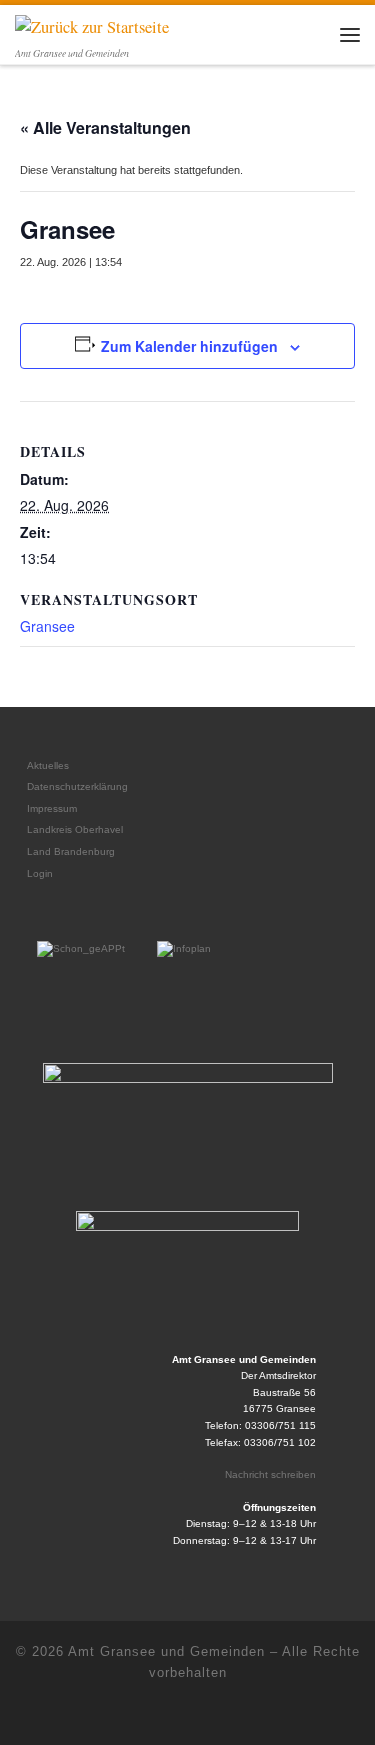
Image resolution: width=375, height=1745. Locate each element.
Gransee (47, 626)
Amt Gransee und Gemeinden (166, 1651)
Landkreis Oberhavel (75, 829)
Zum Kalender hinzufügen (189, 346)
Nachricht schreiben (270, 1474)
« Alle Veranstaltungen (105, 127)
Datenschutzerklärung (77, 786)
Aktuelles (48, 765)
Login (40, 873)
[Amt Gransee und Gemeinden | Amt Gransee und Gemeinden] (92, 25)
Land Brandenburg (71, 851)
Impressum (52, 808)
